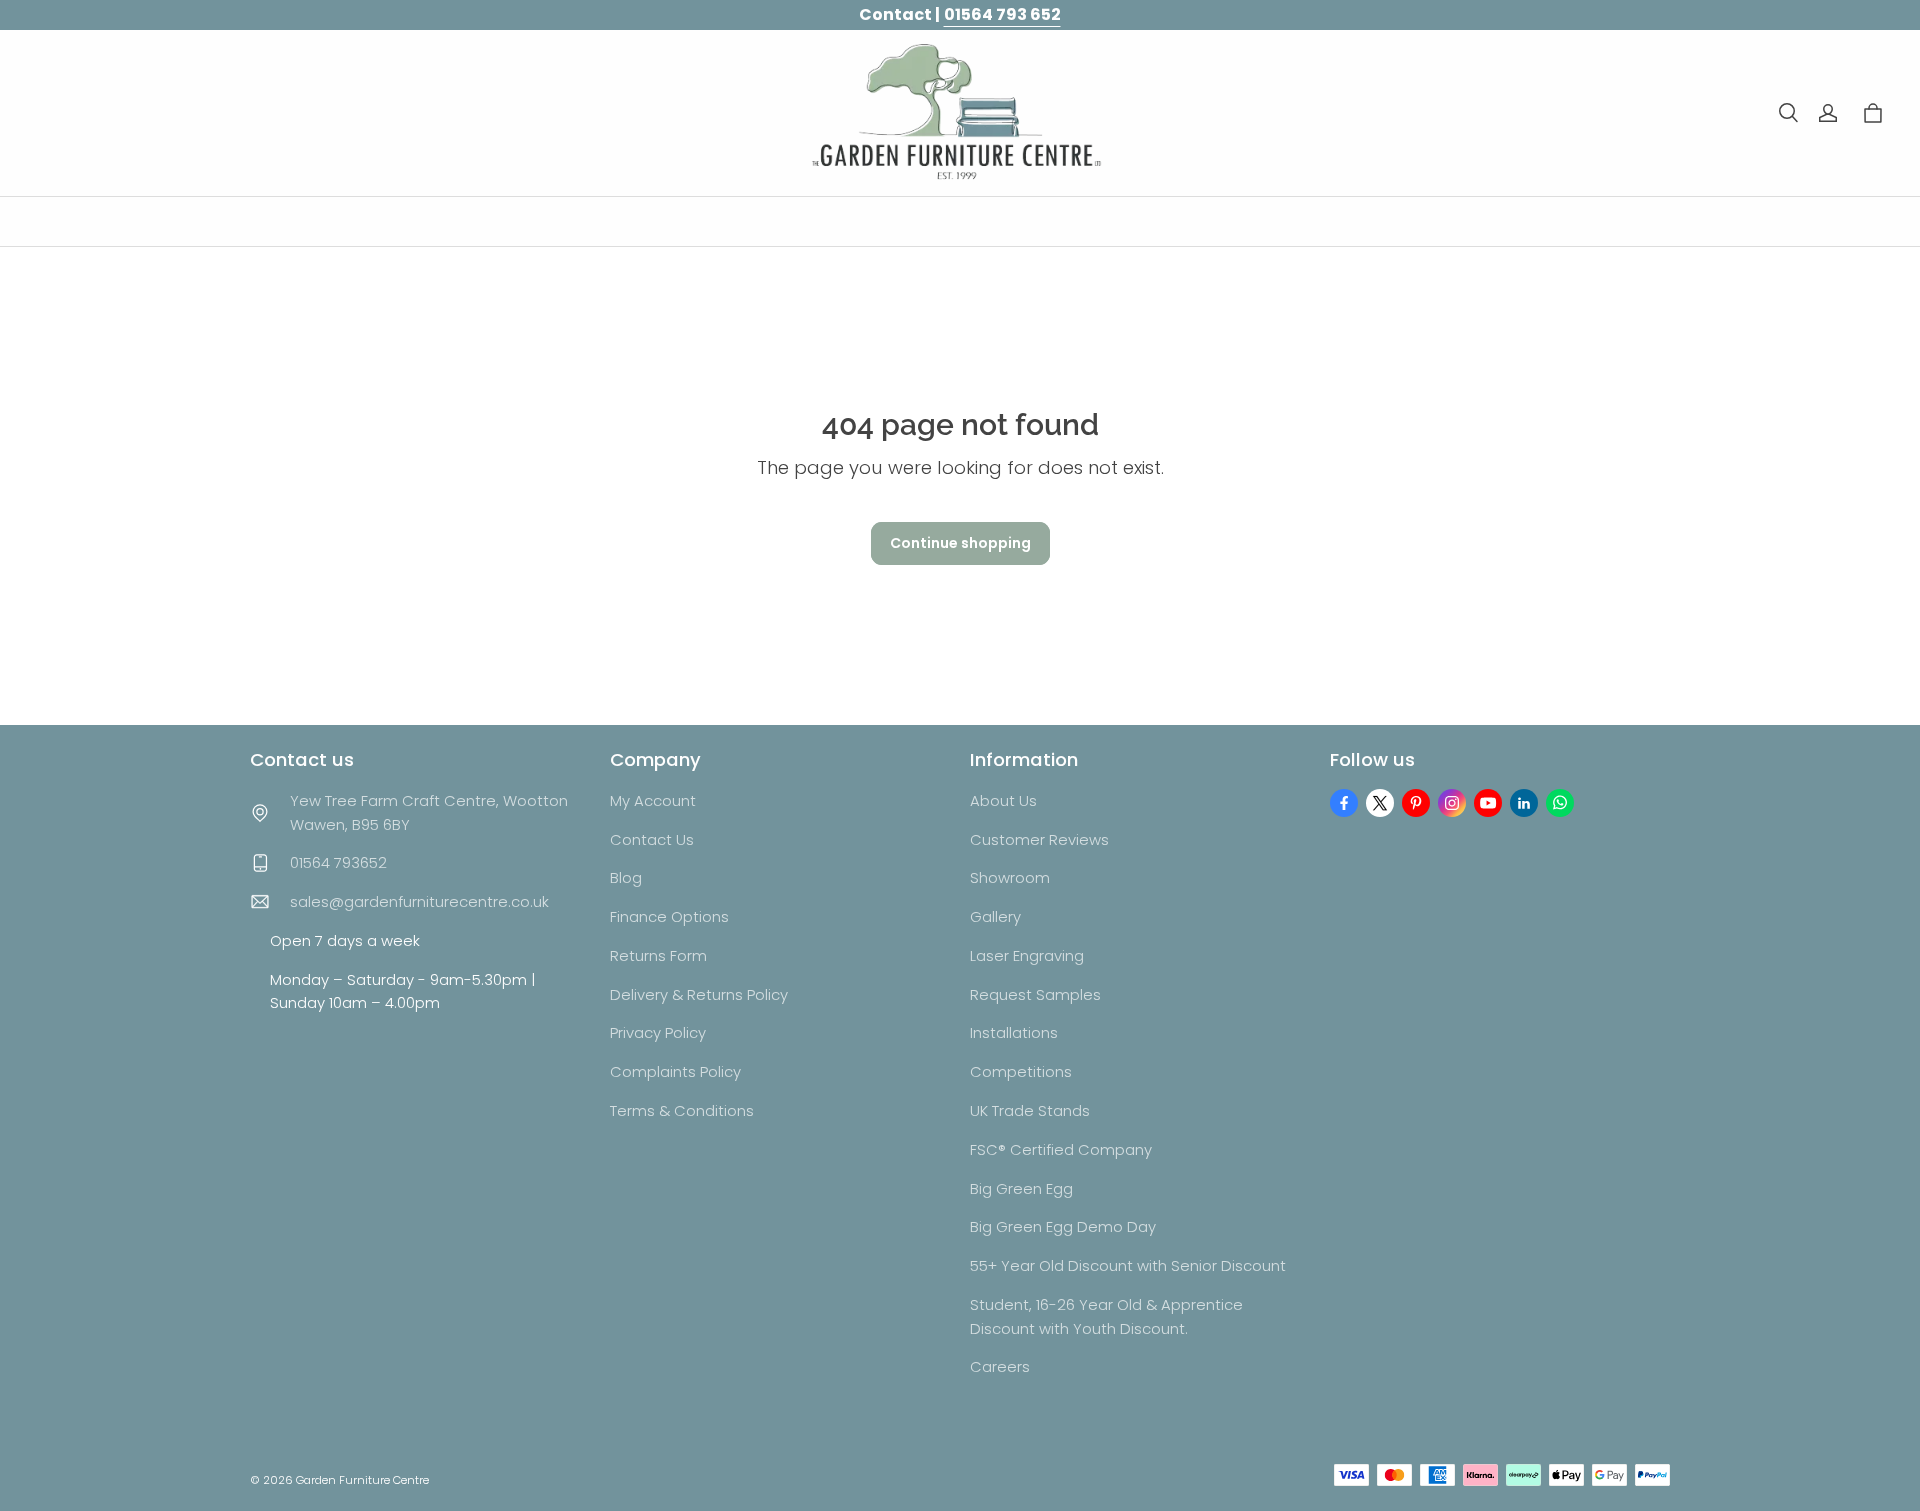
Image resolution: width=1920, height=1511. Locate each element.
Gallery (995, 916)
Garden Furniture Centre (362, 1480)
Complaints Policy (675, 1071)
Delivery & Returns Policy (699, 994)
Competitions (1021, 1071)
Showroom (1010, 877)
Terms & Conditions (682, 1110)
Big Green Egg (1021, 1188)
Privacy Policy (658, 1032)
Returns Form (658, 955)
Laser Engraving (1027, 955)
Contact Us (652, 839)
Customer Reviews (1039, 839)
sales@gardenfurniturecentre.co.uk (419, 901)
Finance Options (669, 916)
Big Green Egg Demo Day (1063, 1226)
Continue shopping (960, 543)
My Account (653, 800)
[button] (1788, 113)
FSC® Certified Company (1061, 1149)
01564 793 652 (1002, 14)
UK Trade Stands (1030, 1110)
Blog (626, 877)
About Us (1003, 800)
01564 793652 (338, 862)
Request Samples (1035, 994)
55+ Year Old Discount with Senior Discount (1128, 1265)
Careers (1000, 1366)
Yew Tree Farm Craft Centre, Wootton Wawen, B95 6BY (429, 812)
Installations (1014, 1032)
